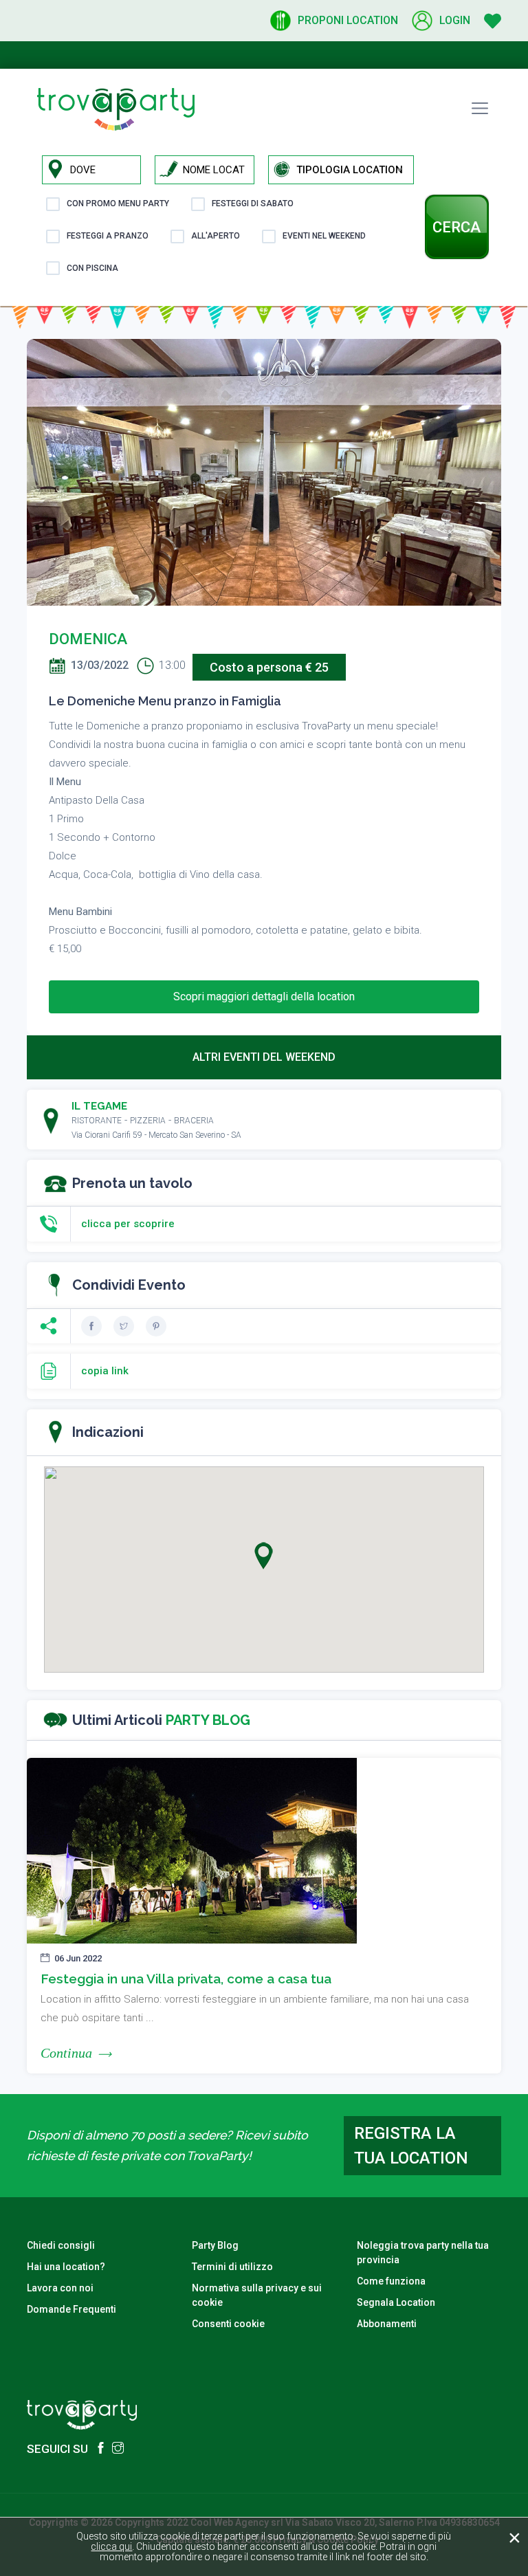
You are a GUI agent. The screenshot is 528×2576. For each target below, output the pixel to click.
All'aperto (216, 236)
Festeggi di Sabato (253, 203)
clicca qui (111, 2546)
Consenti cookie (228, 2324)
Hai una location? (66, 2267)
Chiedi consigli (61, 2245)
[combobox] (355, 170)
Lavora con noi (60, 2288)
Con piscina (92, 268)
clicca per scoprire (128, 1224)
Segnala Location (396, 2302)
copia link (105, 1371)
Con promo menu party (118, 203)
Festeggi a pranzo (108, 236)
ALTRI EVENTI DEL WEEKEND (264, 1057)
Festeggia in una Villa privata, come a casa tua (186, 1979)
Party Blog (215, 2245)
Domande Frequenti (71, 2309)
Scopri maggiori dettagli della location (264, 997)
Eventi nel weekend (324, 236)
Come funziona (391, 2281)
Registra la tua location (411, 2146)
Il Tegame (99, 1106)
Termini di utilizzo (232, 2267)
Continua (66, 2053)
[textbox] (355, 170)
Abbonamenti (387, 2324)
